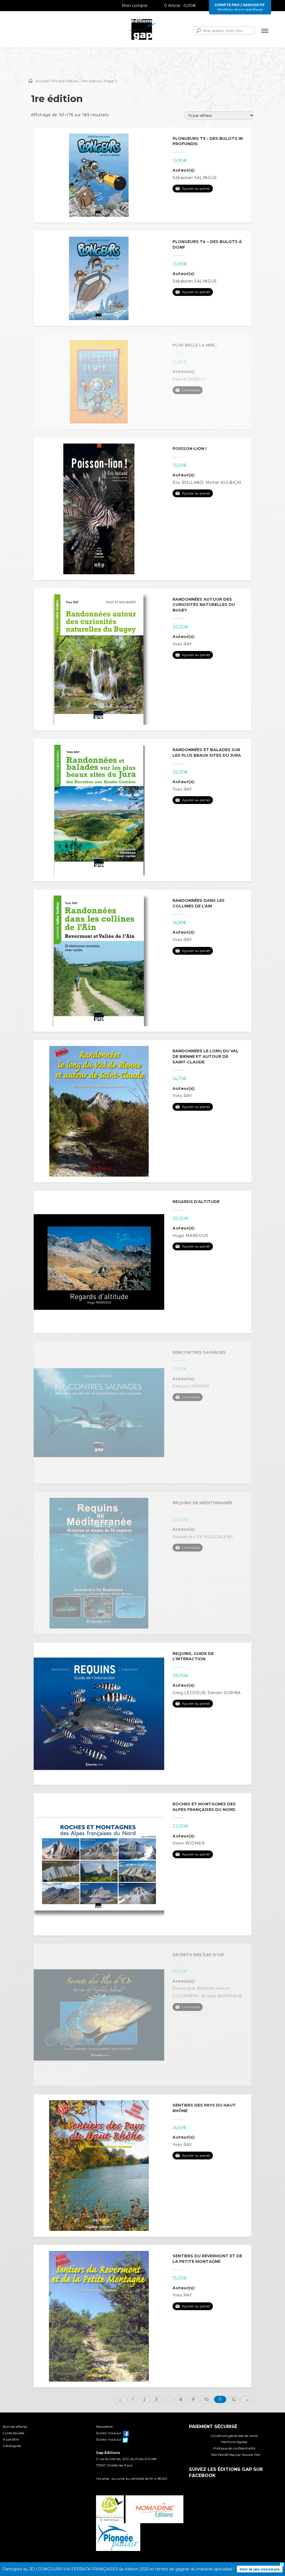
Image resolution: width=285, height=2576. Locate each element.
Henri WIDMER (189, 1843)
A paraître (11, 2439)
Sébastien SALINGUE (195, 178)
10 (207, 2399)
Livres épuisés (13, 2433)
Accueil (42, 81)
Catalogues (12, 2446)
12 (234, 2399)
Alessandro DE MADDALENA (203, 1537)
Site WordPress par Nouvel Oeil (236, 2455)
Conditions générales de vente (234, 2436)
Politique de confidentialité (234, 2448)
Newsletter (105, 2427)
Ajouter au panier (196, 188)
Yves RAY (182, 644)
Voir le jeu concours (260, 2569)
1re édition (92, 81)
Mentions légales (234, 2442)
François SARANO (191, 1386)
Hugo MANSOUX (190, 1236)
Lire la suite (191, 390)
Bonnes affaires (15, 2427)
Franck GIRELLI (189, 379)
